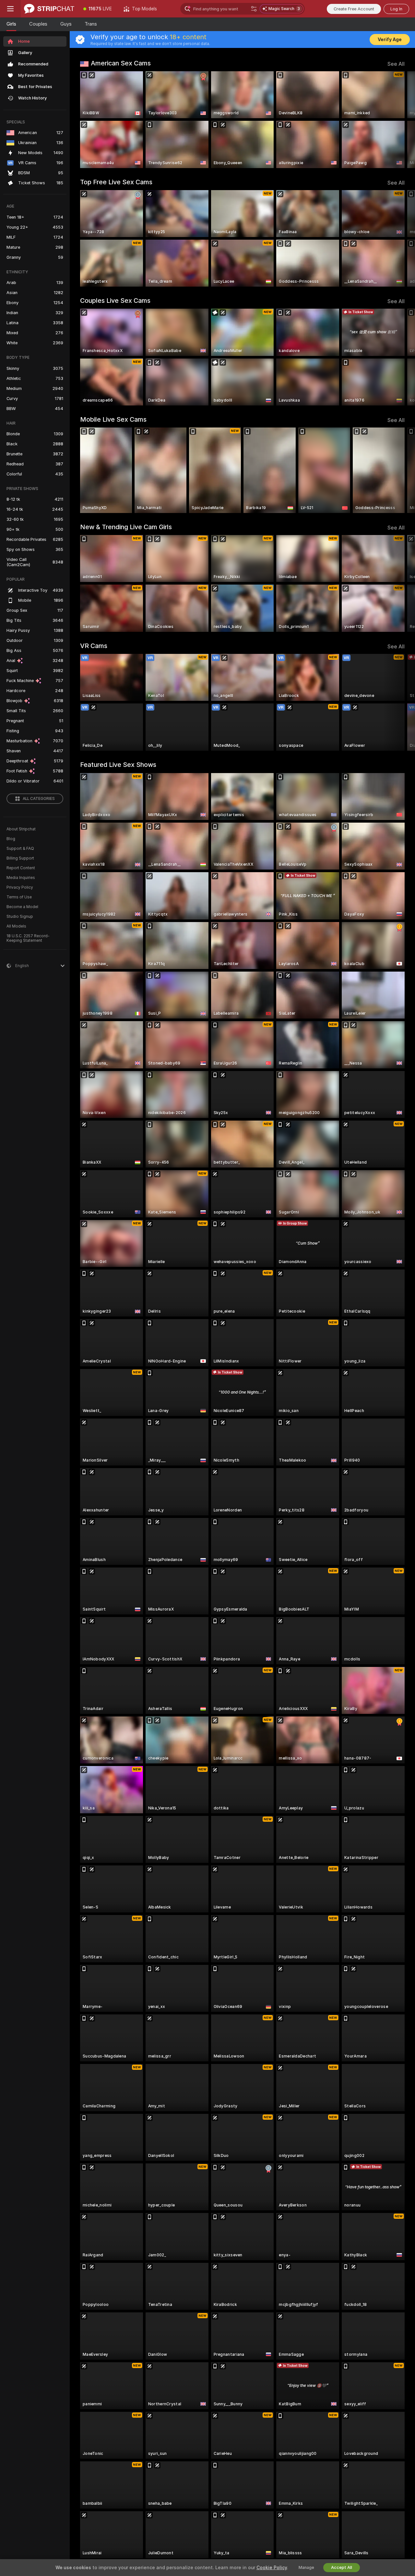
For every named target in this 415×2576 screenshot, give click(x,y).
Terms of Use (19, 897)
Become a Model (22, 907)
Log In (396, 9)
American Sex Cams (121, 63)
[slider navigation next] (399, 120)
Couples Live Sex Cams (115, 301)
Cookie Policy (272, 2568)
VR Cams (94, 646)
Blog (11, 839)
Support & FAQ (20, 849)
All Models (16, 926)
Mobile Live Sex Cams (113, 419)
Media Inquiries (21, 878)
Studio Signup (20, 917)
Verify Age (390, 40)
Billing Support (20, 858)
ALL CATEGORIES (39, 799)
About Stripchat (21, 829)
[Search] (254, 9)
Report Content (21, 868)
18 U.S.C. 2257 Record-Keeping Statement (28, 938)
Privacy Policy (20, 887)
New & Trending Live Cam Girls (126, 527)
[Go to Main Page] (49, 9)
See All (396, 64)
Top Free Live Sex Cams (116, 182)
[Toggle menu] (10, 9)
